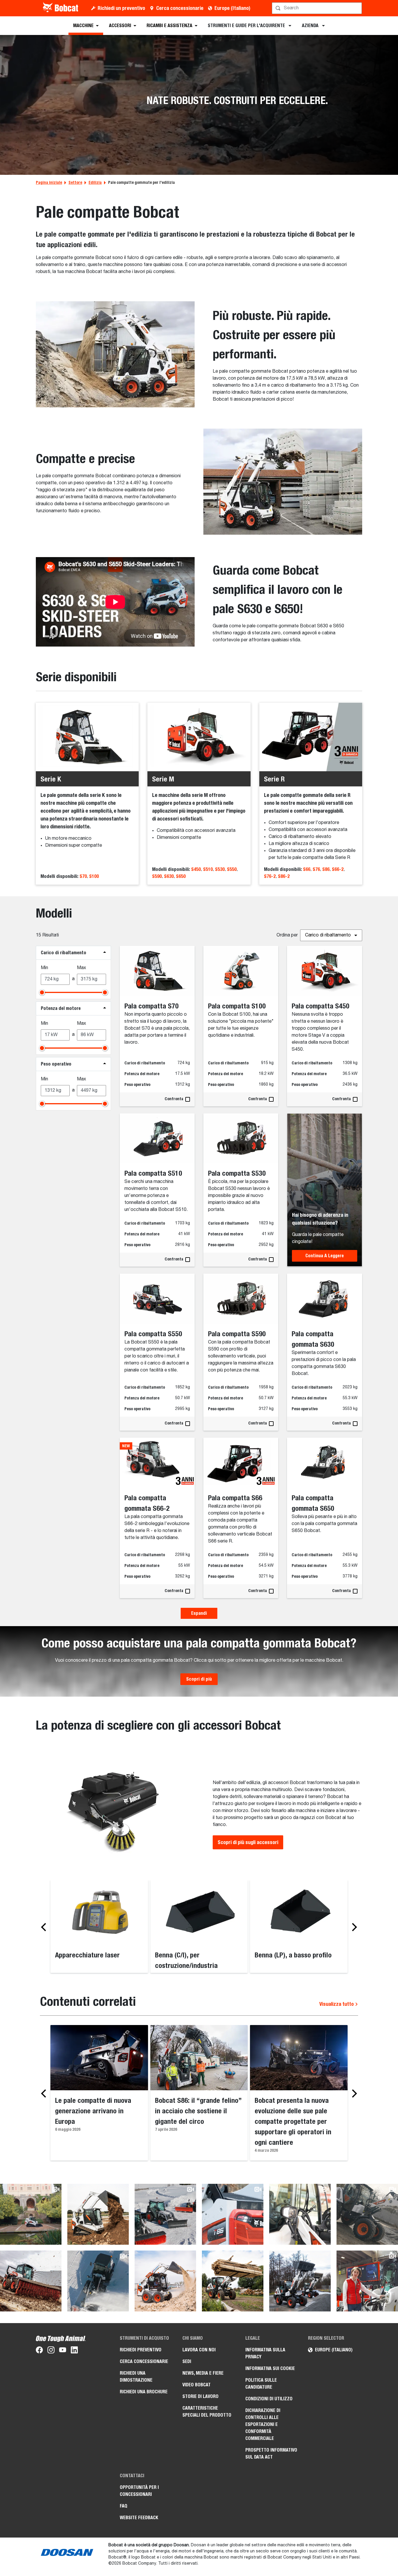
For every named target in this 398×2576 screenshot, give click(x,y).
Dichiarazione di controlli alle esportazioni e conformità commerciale (263, 2424)
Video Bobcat (197, 2385)
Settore (75, 182)
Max (81, 968)
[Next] (353, 1927)
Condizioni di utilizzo (269, 2399)
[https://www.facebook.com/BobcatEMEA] (39, 2351)
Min (44, 968)
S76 (316, 869)
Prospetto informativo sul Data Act (271, 2453)
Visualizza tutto (337, 2004)
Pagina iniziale (49, 182)
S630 (169, 876)
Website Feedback (139, 2518)
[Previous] (45, 1927)
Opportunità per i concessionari (139, 2491)
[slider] (42, 992)
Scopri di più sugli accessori (248, 1842)
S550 (232, 869)
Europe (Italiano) (232, 8)
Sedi (187, 2361)
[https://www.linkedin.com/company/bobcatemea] (74, 2351)
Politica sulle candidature (261, 2384)
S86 (326, 869)
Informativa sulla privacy (265, 2353)
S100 (94, 876)
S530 (220, 869)
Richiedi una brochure (144, 2392)
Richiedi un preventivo (121, 8)
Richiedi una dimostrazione (136, 2377)
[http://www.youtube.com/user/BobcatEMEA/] (63, 2351)
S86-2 (284, 876)
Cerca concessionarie (180, 8)
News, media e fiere (203, 2373)
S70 (83, 876)
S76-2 (270, 876)
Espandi (199, 1613)
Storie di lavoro (200, 2396)
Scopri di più (199, 1679)
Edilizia (95, 182)
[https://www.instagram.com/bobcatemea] (51, 2351)
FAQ (124, 2506)
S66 (307, 869)
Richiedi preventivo (141, 2350)
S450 (196, 869)
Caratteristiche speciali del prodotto (207, 2412)
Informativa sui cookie (270, 2368)
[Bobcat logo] (61, 8)
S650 (181, 876)
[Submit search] (357, 8)
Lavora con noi (199, 2350)
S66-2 (338, 869)
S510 (208, 869)
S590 (157, 876)
